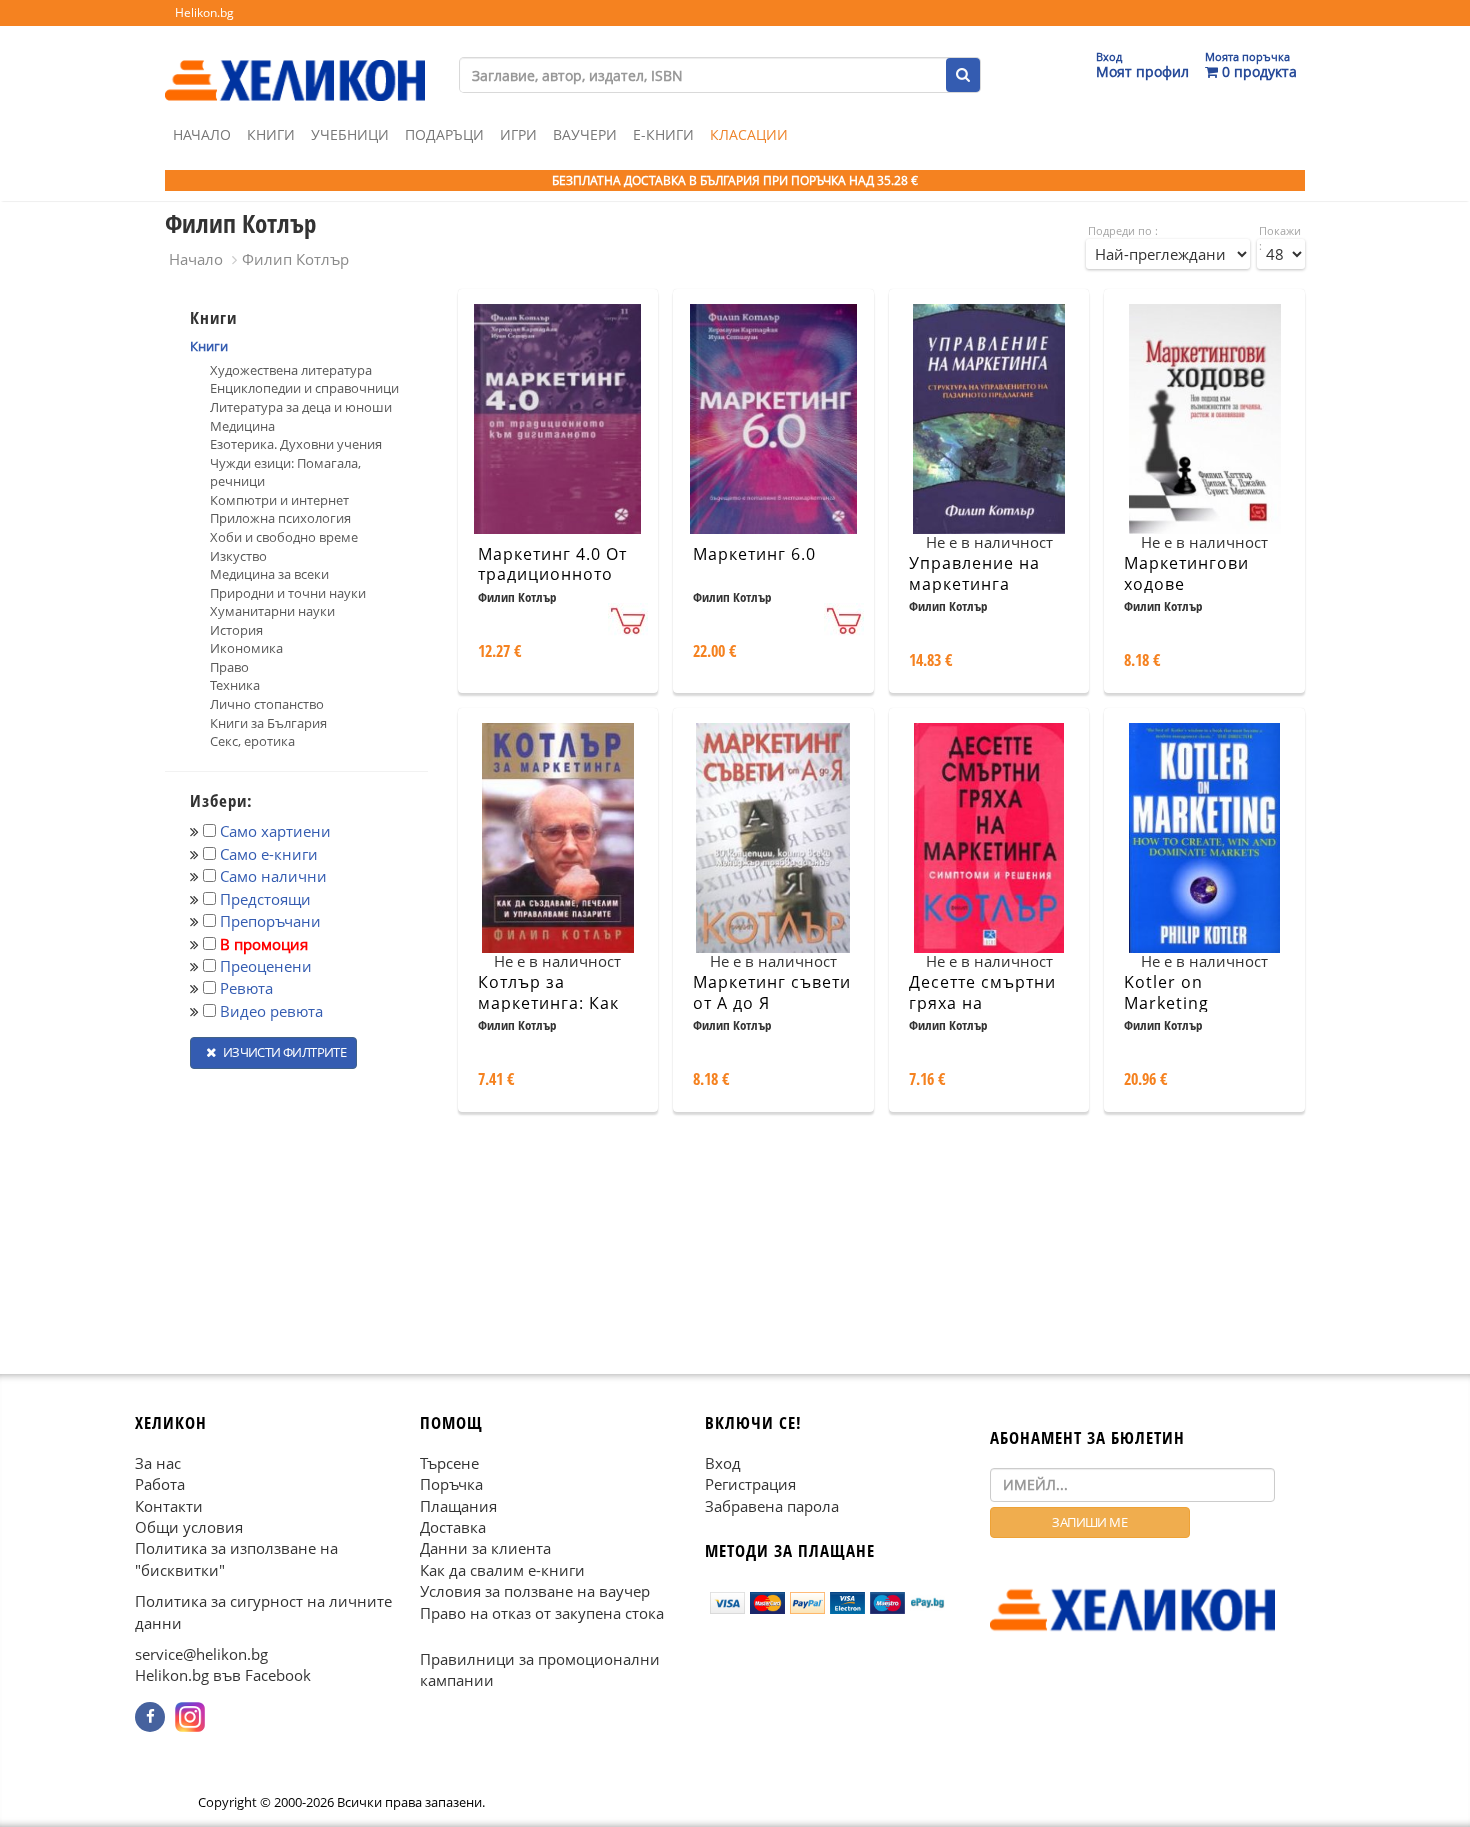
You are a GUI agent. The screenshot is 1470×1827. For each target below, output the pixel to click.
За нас (158, 1462)
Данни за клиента (485, 1548)
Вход (723, 1462)
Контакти (169, 1505)
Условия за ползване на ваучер (535, 1591)
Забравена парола (772, 1505)
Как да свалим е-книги (502, 1569)
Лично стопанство (267, 704)
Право (229, 667)
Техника (235, 685)
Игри (518, 134)
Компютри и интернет (279, 500)
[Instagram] (190, 1717)
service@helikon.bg (201, 1654)
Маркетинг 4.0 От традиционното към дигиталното (552, 575)
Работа (160, 1484)
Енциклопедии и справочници (304, 388)
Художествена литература (291, 370)
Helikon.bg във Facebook (223, 1675)
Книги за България (268, 723)
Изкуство (238, 556)
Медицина (242, 426)
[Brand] (295, 61)
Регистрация (750, 1484)
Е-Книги (663, 134)
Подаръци (444, 134)
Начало (202, 134)
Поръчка (451, 1484)
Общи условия (189, 1527)
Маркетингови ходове (1186, 573)
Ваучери (585, 134)
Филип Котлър (295, 259)
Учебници (350, 134)
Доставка (453, 1527)
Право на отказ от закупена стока (542, 1612)
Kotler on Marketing (1166, 992)
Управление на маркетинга (974, 573)
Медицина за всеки (269, 574)
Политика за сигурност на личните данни (263, 1611)
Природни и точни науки (288, 593)
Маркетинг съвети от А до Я (772, 992)
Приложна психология (280, 518)
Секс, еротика (252, 741)
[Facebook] (150, 1717)
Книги (271, 134)
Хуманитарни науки (272, 611)
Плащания (458, 1505)
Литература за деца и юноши (301, 407)
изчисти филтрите (283, 1052)
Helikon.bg (204, 12)
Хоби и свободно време (284, 537)
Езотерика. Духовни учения (296, 444)
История (236, 630)
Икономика (246, 648)
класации (749, 134)
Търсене (449, 1462)
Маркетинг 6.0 (754, 554)
